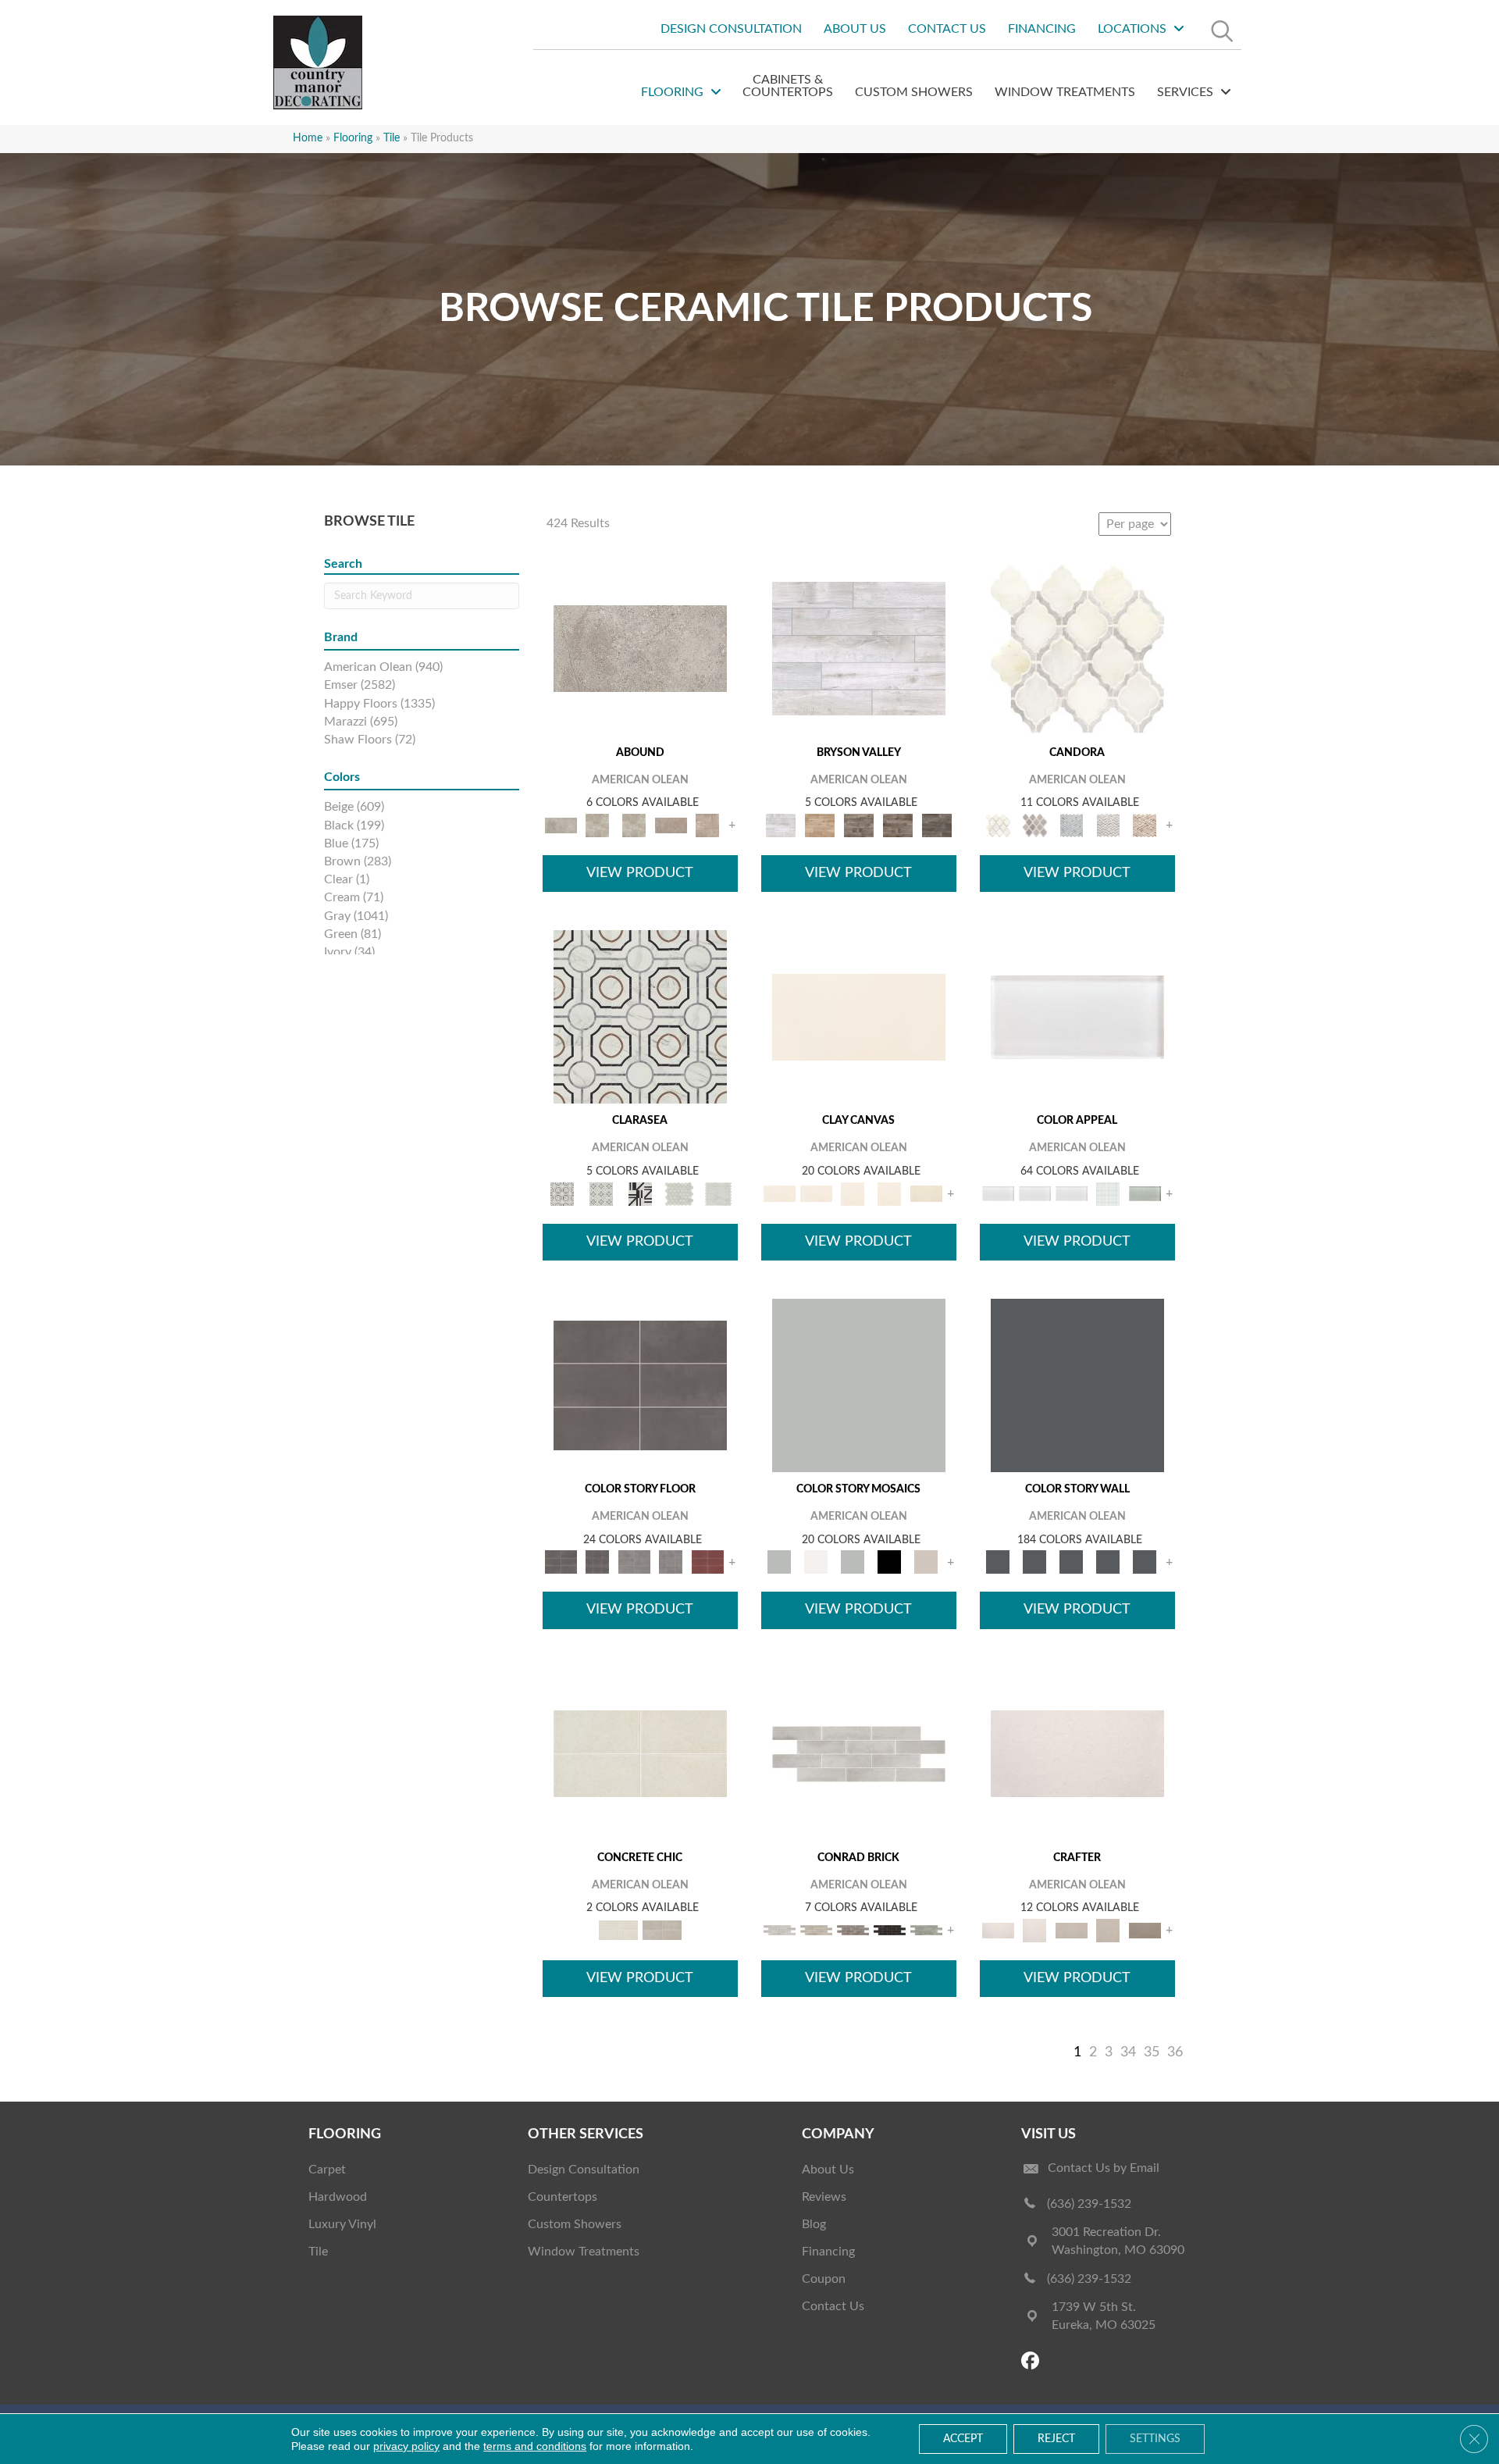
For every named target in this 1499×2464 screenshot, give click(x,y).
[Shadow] (1077, 1385)
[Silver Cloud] (1145, 1194)
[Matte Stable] (926, 1562)
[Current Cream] (640, 1754)
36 (1175, 2052)
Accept (963, 2439)
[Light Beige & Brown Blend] (1145, 825)
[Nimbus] (640, 649)
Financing (828, 2252)
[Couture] (640, 1194)
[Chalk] (859, 1017)
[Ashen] (671, 825)
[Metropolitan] (640, 1017)
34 (1128, 2052)
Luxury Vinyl (342, 2224)
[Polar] (859, 1754)
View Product (640, 873)
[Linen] (816, 1930)
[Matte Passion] (708, 1562)
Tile (318, 2252)
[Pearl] (1077, 1017)
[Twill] (1072, 1930)
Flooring (353, 138)
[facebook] (1033, 2362)
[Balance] (859, 1385)
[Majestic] (679, 1194)
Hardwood (338, 2197)
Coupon (824, 2279)
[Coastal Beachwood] (859, 649)
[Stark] (890, 1930)
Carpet (327, 2170)
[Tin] (853, 1930)
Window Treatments (584, 2252)
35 (1152, 2052)
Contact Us (833, 2306)
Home (308, 138)
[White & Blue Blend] (1072, 825)
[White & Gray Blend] (1108, 825)
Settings (1155, 2439)
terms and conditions (535, 2446)
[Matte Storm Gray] (634, 1562)
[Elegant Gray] (662, 1930)
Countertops (563, 2197)
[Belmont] (601, 1194)
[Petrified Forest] (898, 825)
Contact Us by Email (1104, 2168)
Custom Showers (575, 2224)
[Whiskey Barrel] (820, 825)
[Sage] (926, 1930)
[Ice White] (816, 1562)
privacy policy (406, 2446)
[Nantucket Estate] (859, 825)
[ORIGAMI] (1145, 1930)
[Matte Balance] (853, 1562)
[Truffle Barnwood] (937, 825)
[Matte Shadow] (640, 1385)
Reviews (824, 2197)
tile (392, 138)
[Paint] (926, 1194)
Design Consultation (584, 2170)
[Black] (890, 1562)
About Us (828, 2170)
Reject (1056, 2439)
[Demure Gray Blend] (1035, 825)
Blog (814, 2224)
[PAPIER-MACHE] (1077, 1754)
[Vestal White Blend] (1077, 649)
